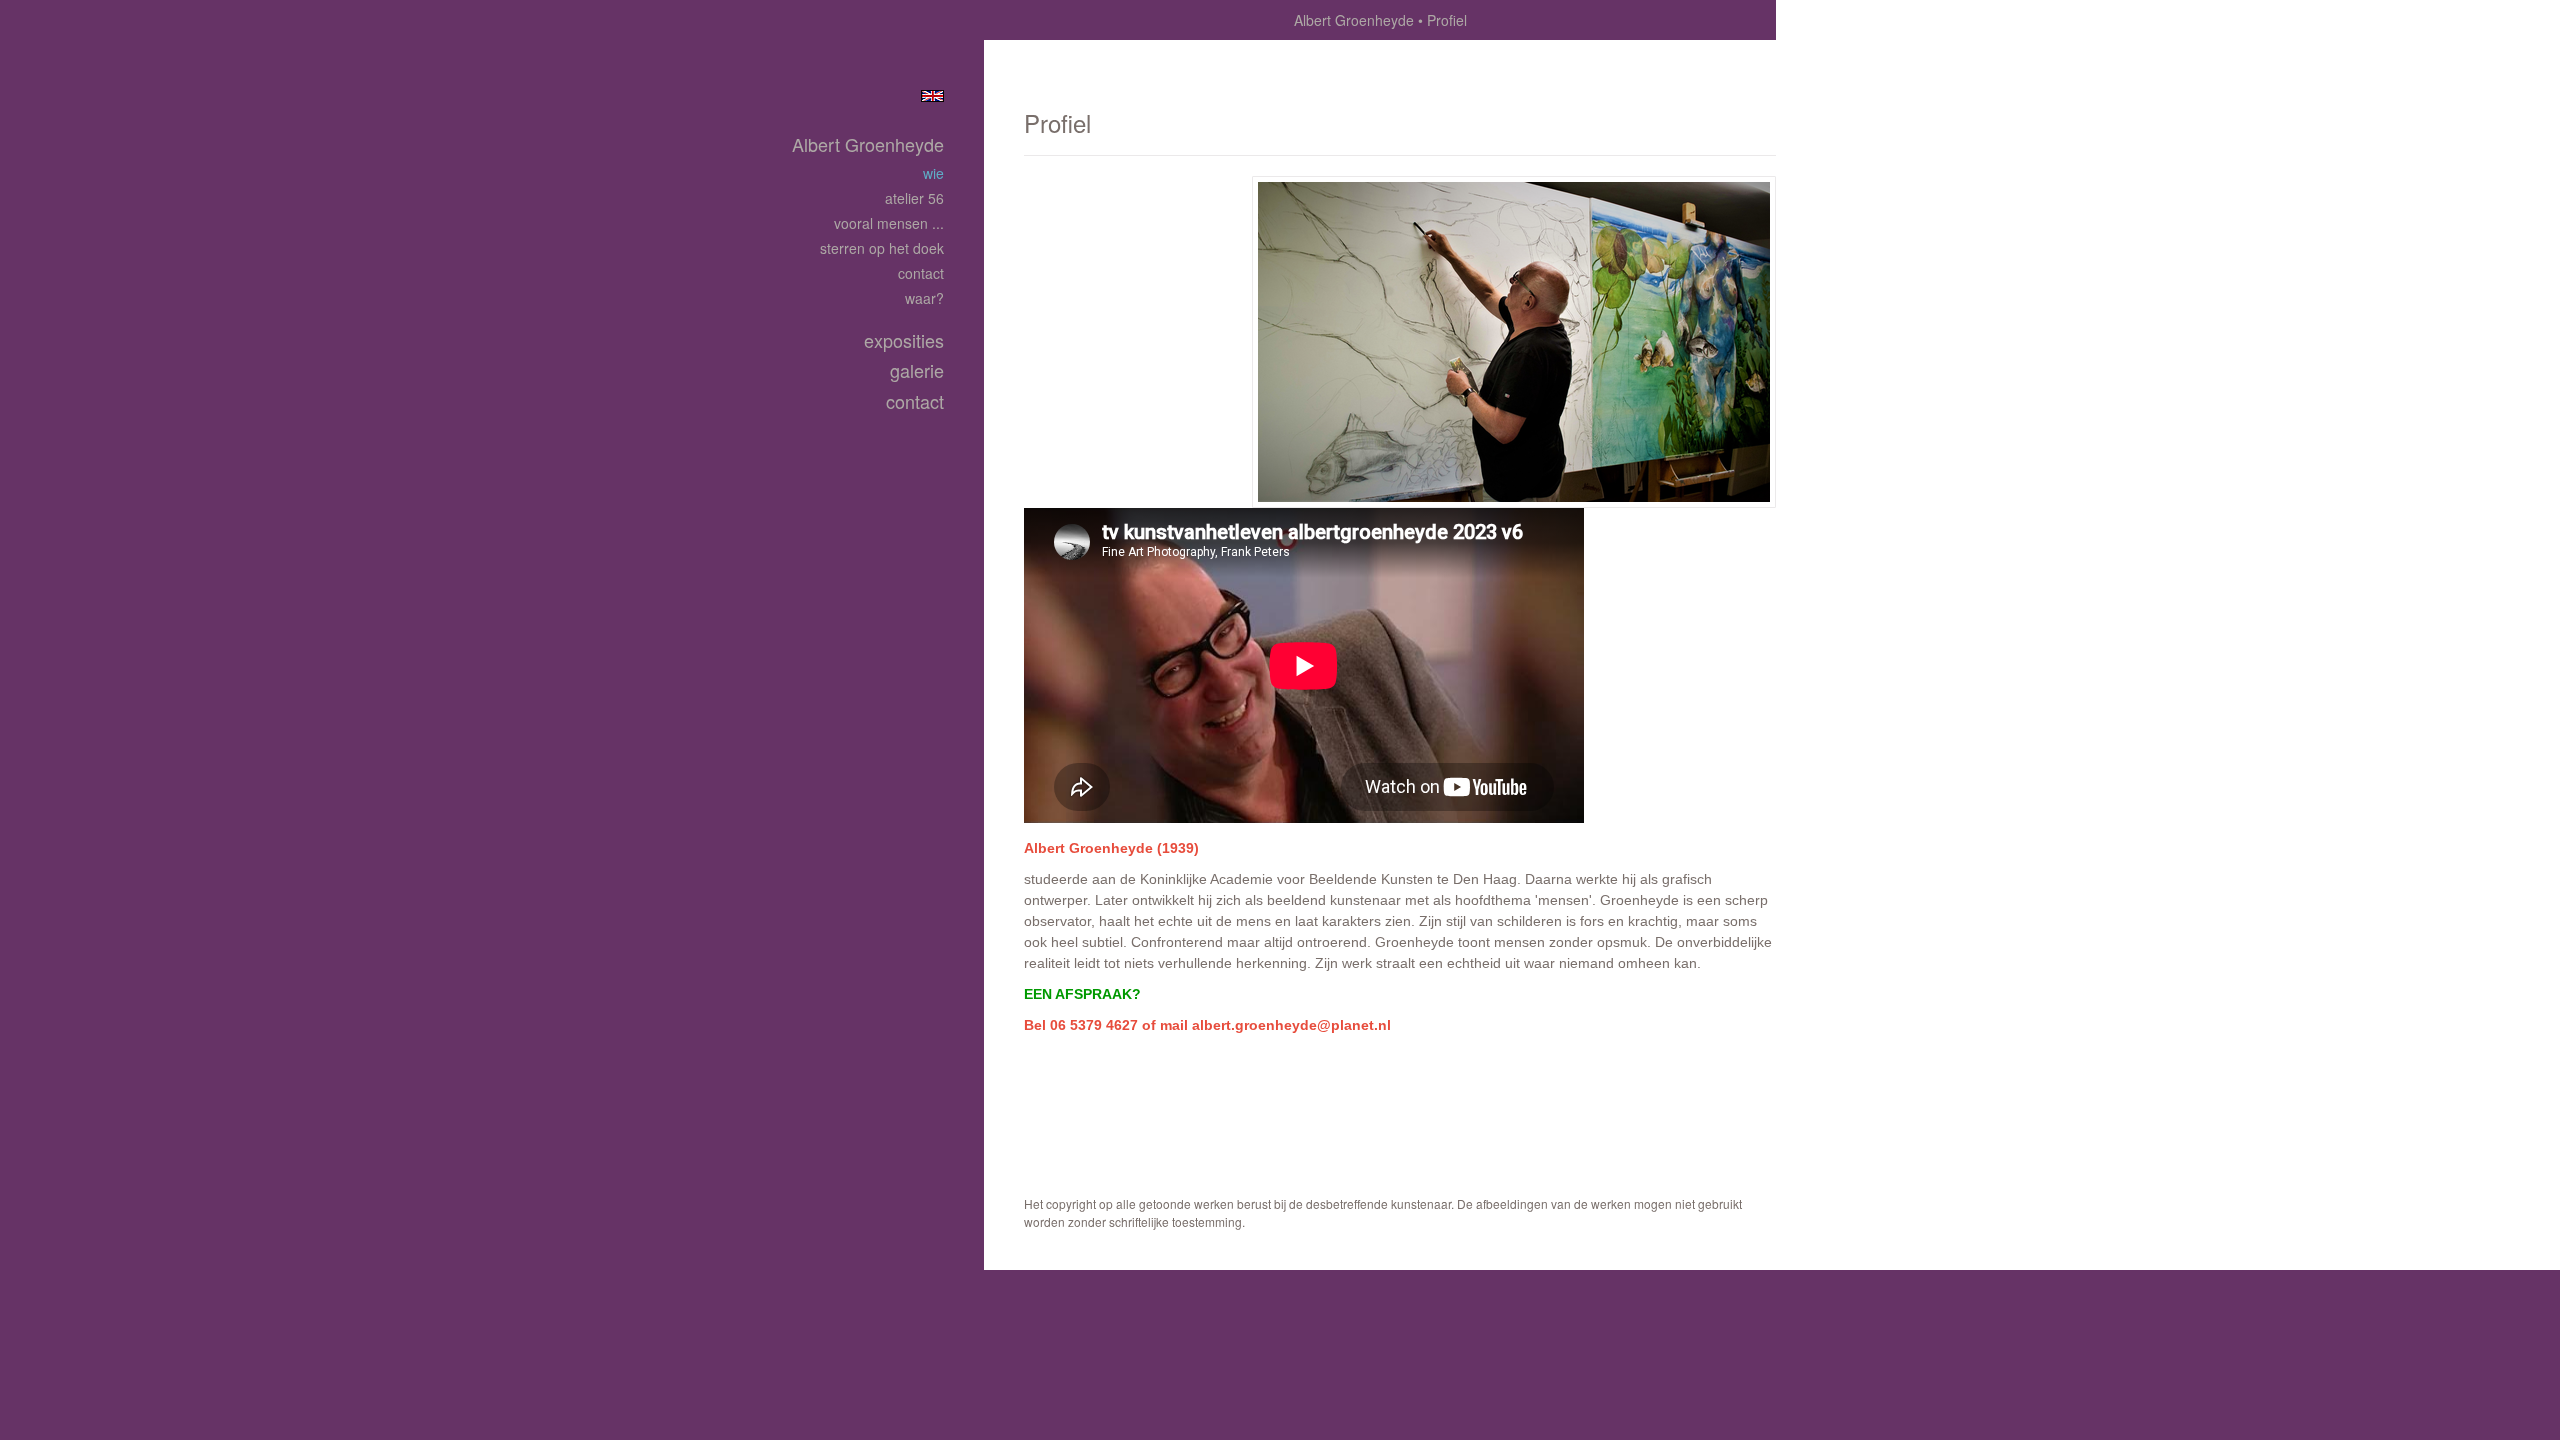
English (932, 96)
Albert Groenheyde (1354, 20)
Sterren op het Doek (882, 248)
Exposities (904, 340)
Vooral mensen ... (889, 223)
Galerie (917, 370)
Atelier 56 (914, 198)
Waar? (924, 298)
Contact (921, 273)
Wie (933, 173)
